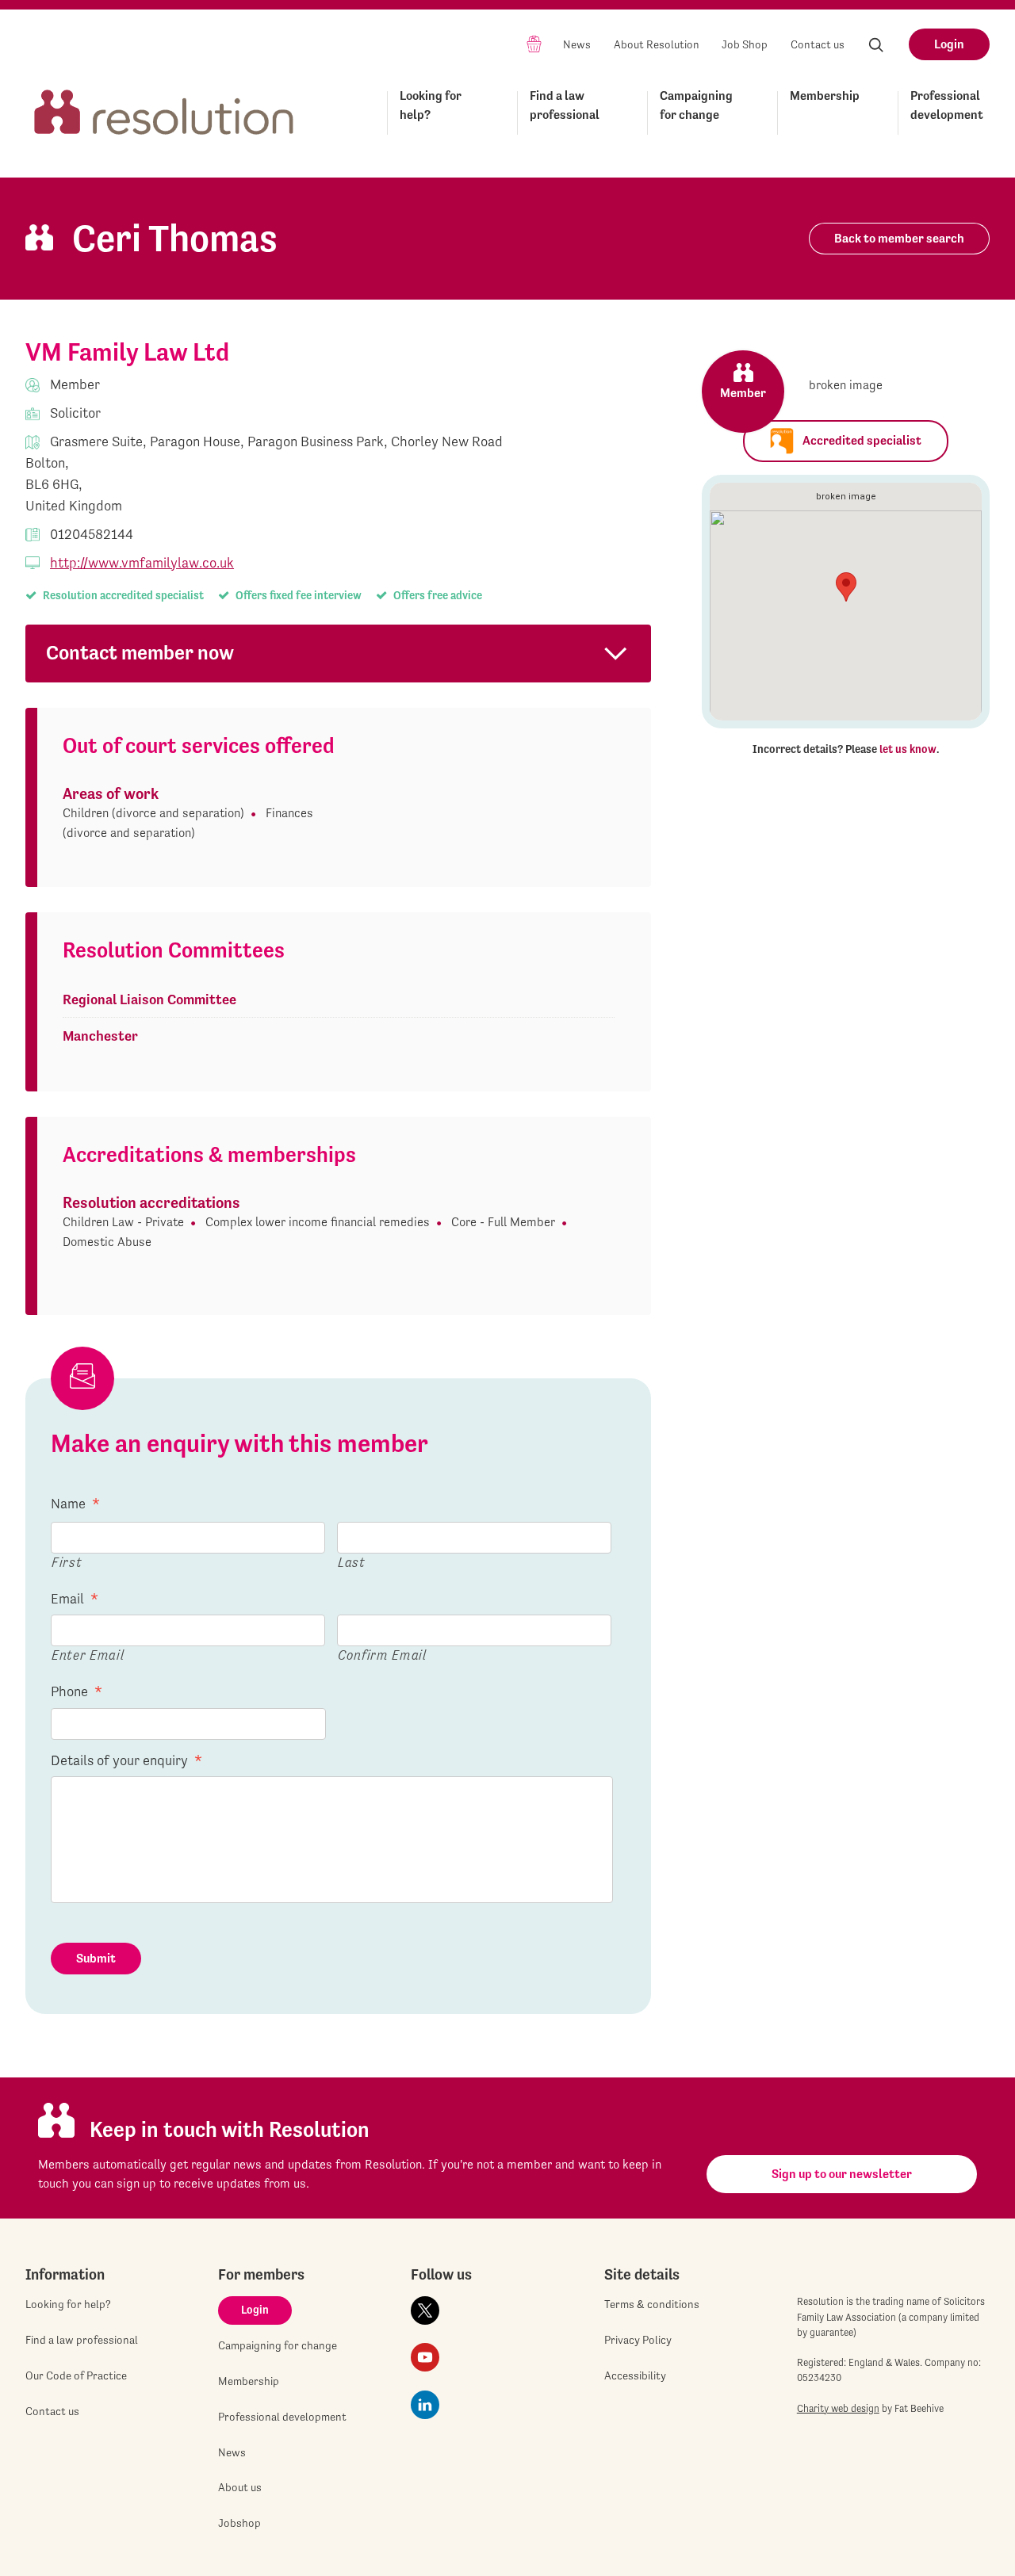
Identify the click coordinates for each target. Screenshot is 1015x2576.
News (577, 44)
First (67, 1562)
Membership (825, 96)
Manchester (100, 1036)
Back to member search (899, 238)
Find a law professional (565, 105)
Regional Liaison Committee (149, 999)
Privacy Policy (638, 2340)
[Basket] (534, 43)
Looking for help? (431, 105)
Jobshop (239, 2523)
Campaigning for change (696, 105)
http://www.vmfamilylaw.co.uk (142, 562)
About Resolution (657, 44)
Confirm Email (382, 1655)
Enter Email (88, 1655)
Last (352, 1562)
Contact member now (140, 653)
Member (743, 393)
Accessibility (635, 2375)
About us (240, 2487)
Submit (96, 1958)
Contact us (818, 44)
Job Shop (745, 44)
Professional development (947, 105)
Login (949, 44)
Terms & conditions (652, 2304)
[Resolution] (164, 110)
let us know (908, 749)
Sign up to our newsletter (842, 2174)
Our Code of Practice (76, 2375)
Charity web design (838, 2408)
